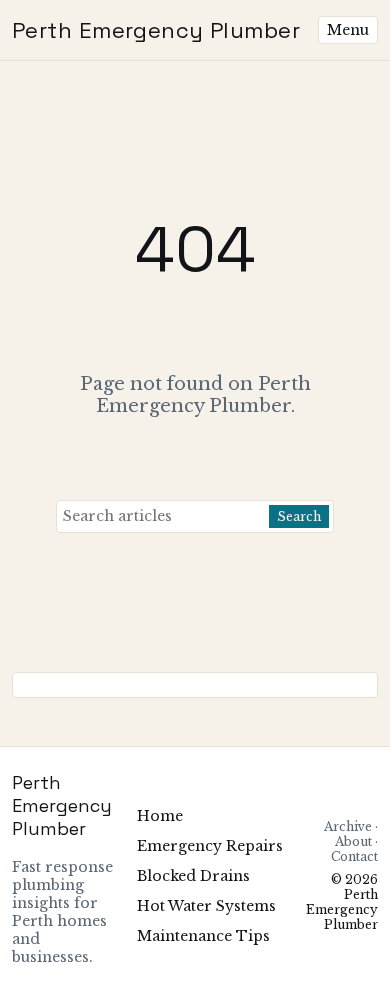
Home (160, 816)
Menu (348, 30)
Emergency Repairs (210, 846)
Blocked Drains (193, 876)
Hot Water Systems (206, 906)
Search (299, 516)
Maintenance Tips (203, 936)
